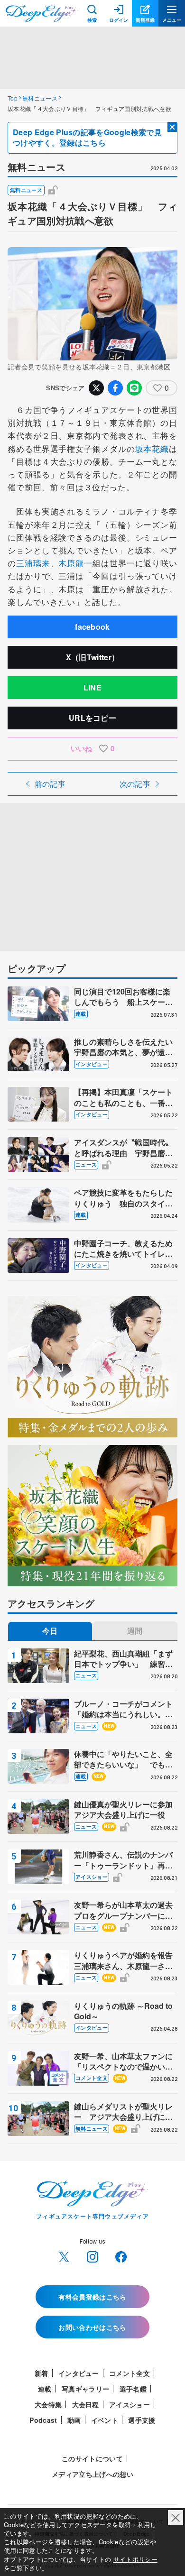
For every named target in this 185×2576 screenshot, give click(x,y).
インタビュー (92, 1064)
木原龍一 (75, 563)
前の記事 (50, 784)
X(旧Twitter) (64, 2257)
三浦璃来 (33, 563)
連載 (81, 1014)
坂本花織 (152, 448)
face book (121, 2257)
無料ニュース (40, 98)
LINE (92, 687)
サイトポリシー (135, 2559)
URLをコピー (92, 718)
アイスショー (92, 1877)
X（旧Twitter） (93, 657)
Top (13, 98)
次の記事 (135, 784)
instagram (92, 2257)
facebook (92, 627)
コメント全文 (92, 2078)
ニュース (86, 1164)
